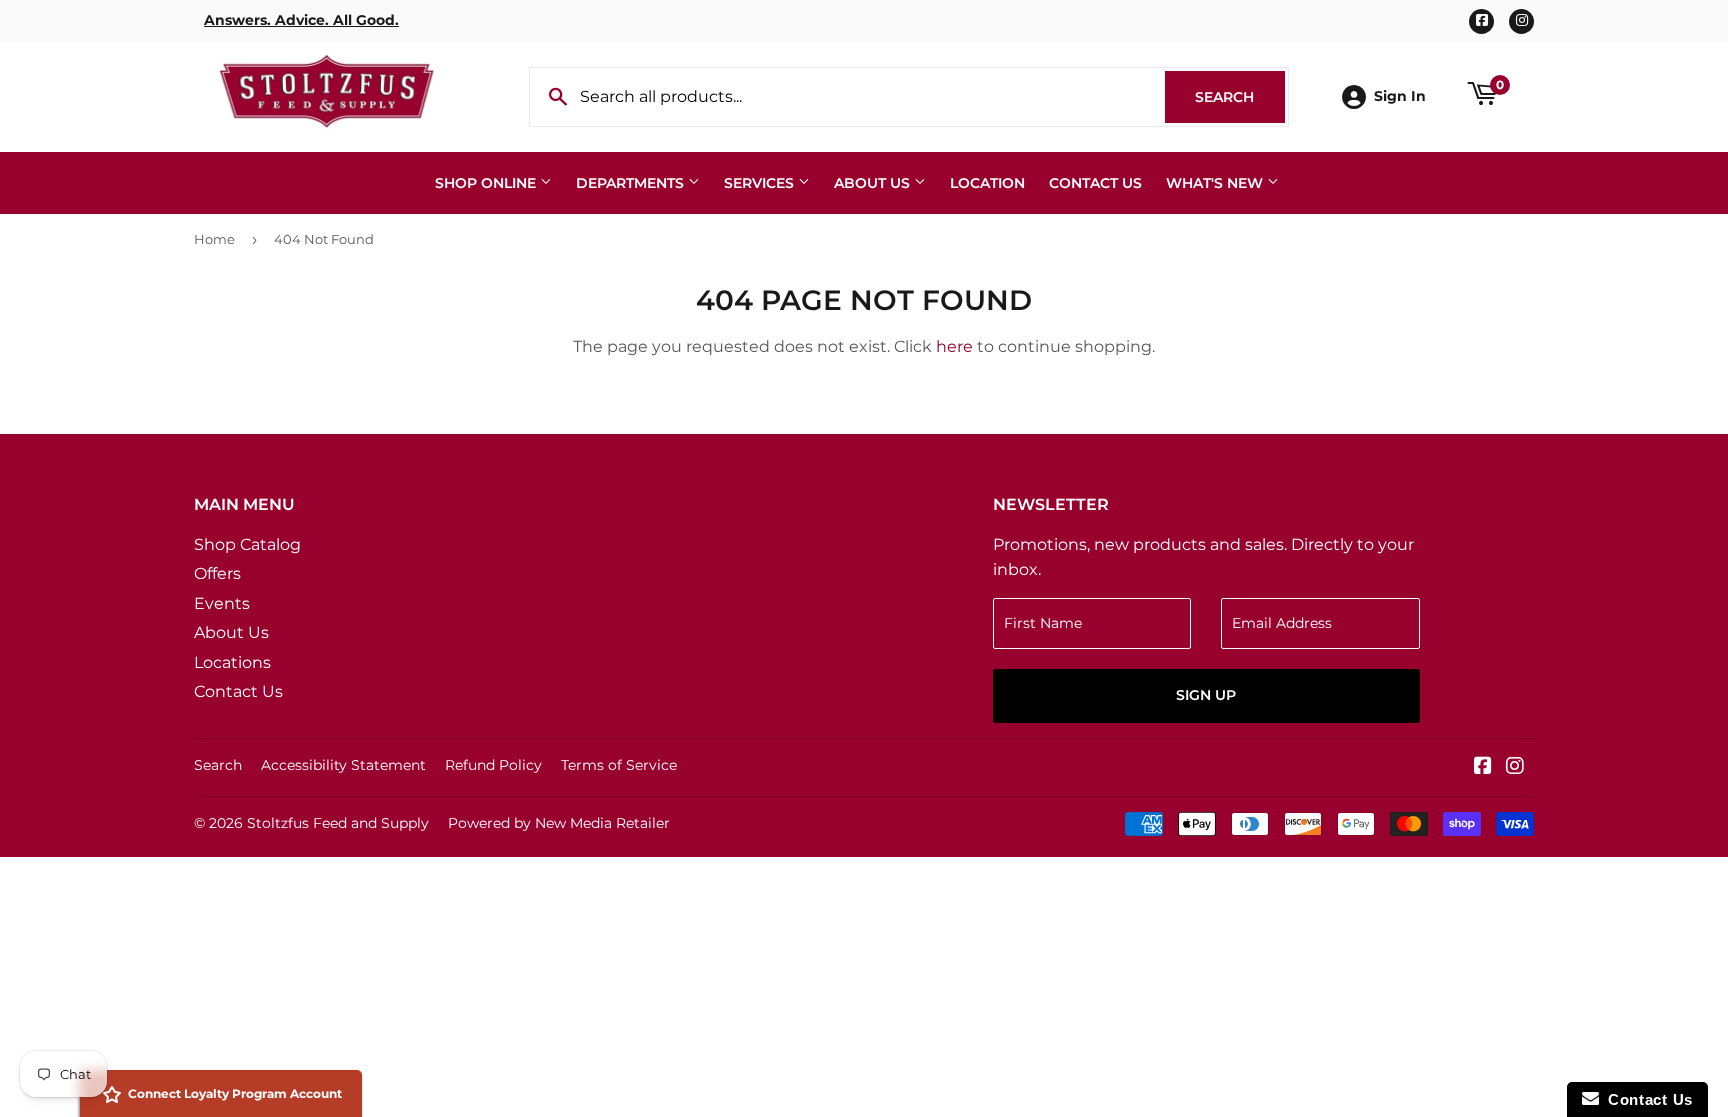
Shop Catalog (247, 544)
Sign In (1400, 96)
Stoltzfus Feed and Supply (338, 823)
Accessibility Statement (343, 765)
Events (222, 603)
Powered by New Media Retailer (559, 823)
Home (214, 239)
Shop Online (487, 183)
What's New (1216, 183)
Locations (232, 662)
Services (761, 183)
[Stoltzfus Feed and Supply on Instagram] (1515, 767)
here (954, 346)
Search (1240, 97)
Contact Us (1095, 183)
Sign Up (1206, 695)
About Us (874, 183)
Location (987, 183)
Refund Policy (493, 765)
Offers (217, 573)
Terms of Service (619, 765)
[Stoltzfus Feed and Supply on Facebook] (1483, 767)
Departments (632, 183)
